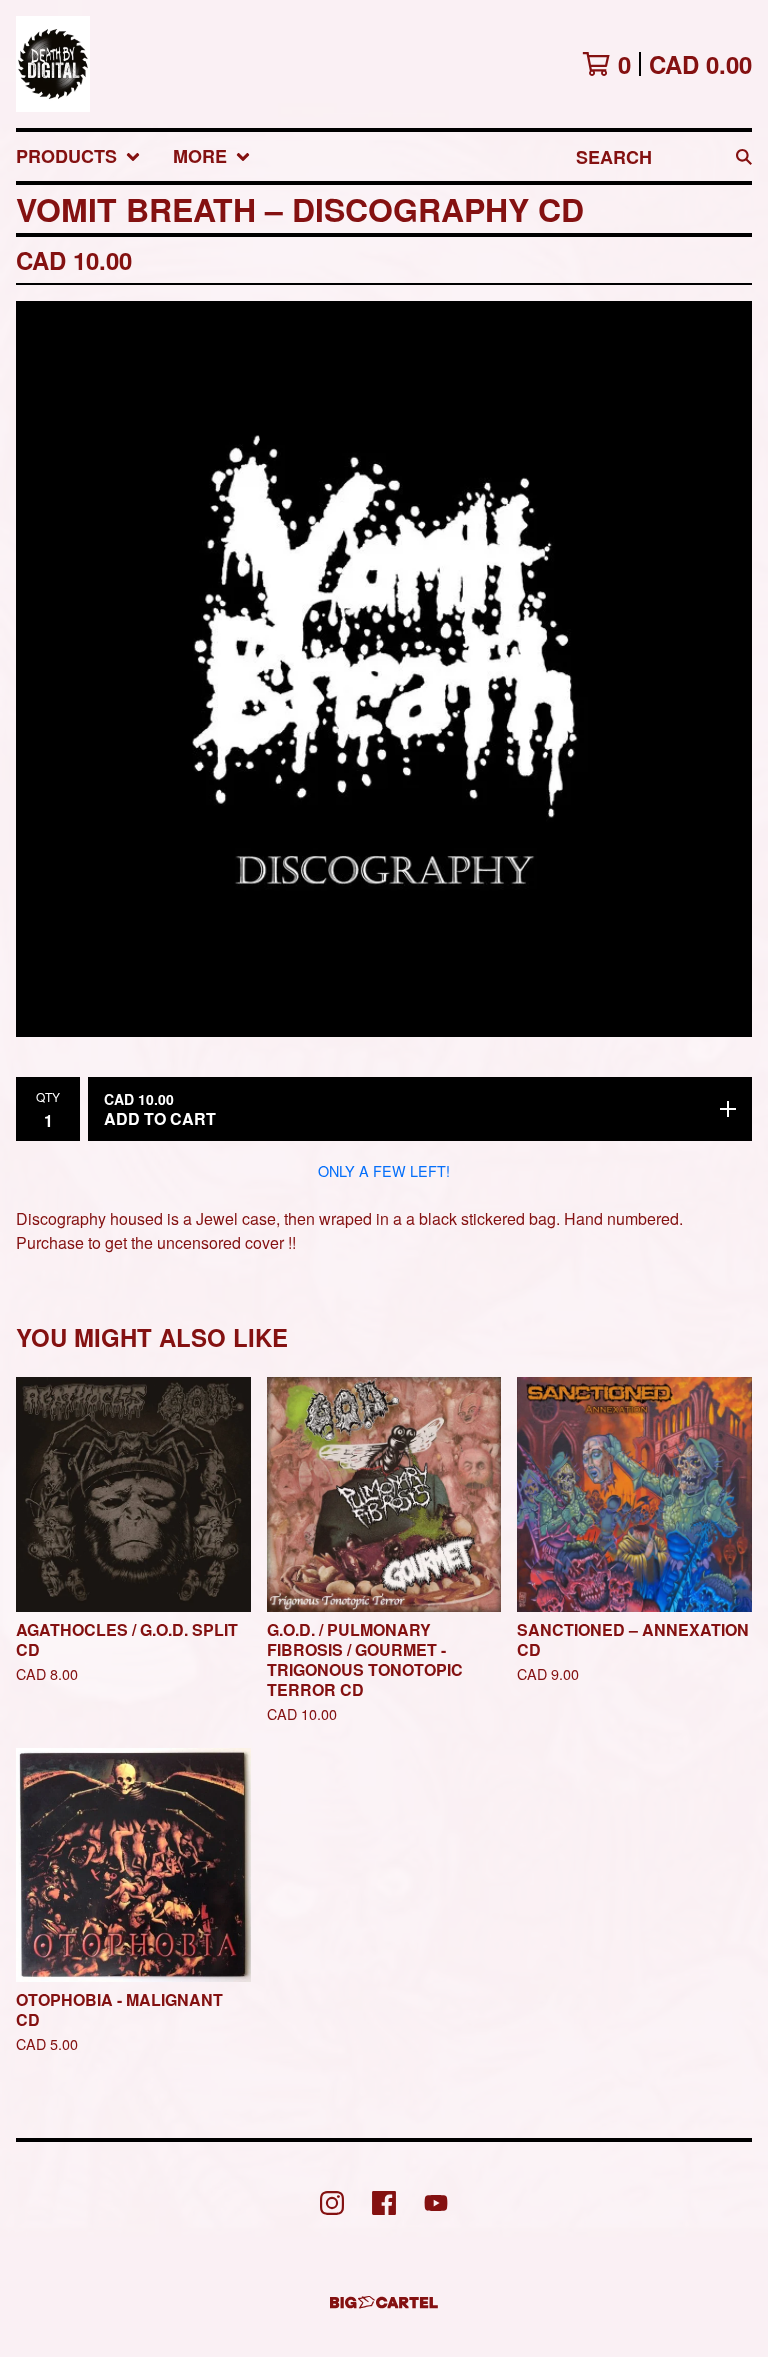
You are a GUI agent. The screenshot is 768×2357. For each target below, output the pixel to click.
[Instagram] (332, 2203)
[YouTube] (436, 2203)
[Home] (53, 64)
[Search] (744, 156)
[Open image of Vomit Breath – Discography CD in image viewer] (384, 669)
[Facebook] (384, 2203)
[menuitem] (78, 156)
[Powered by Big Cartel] (384, 2302)
